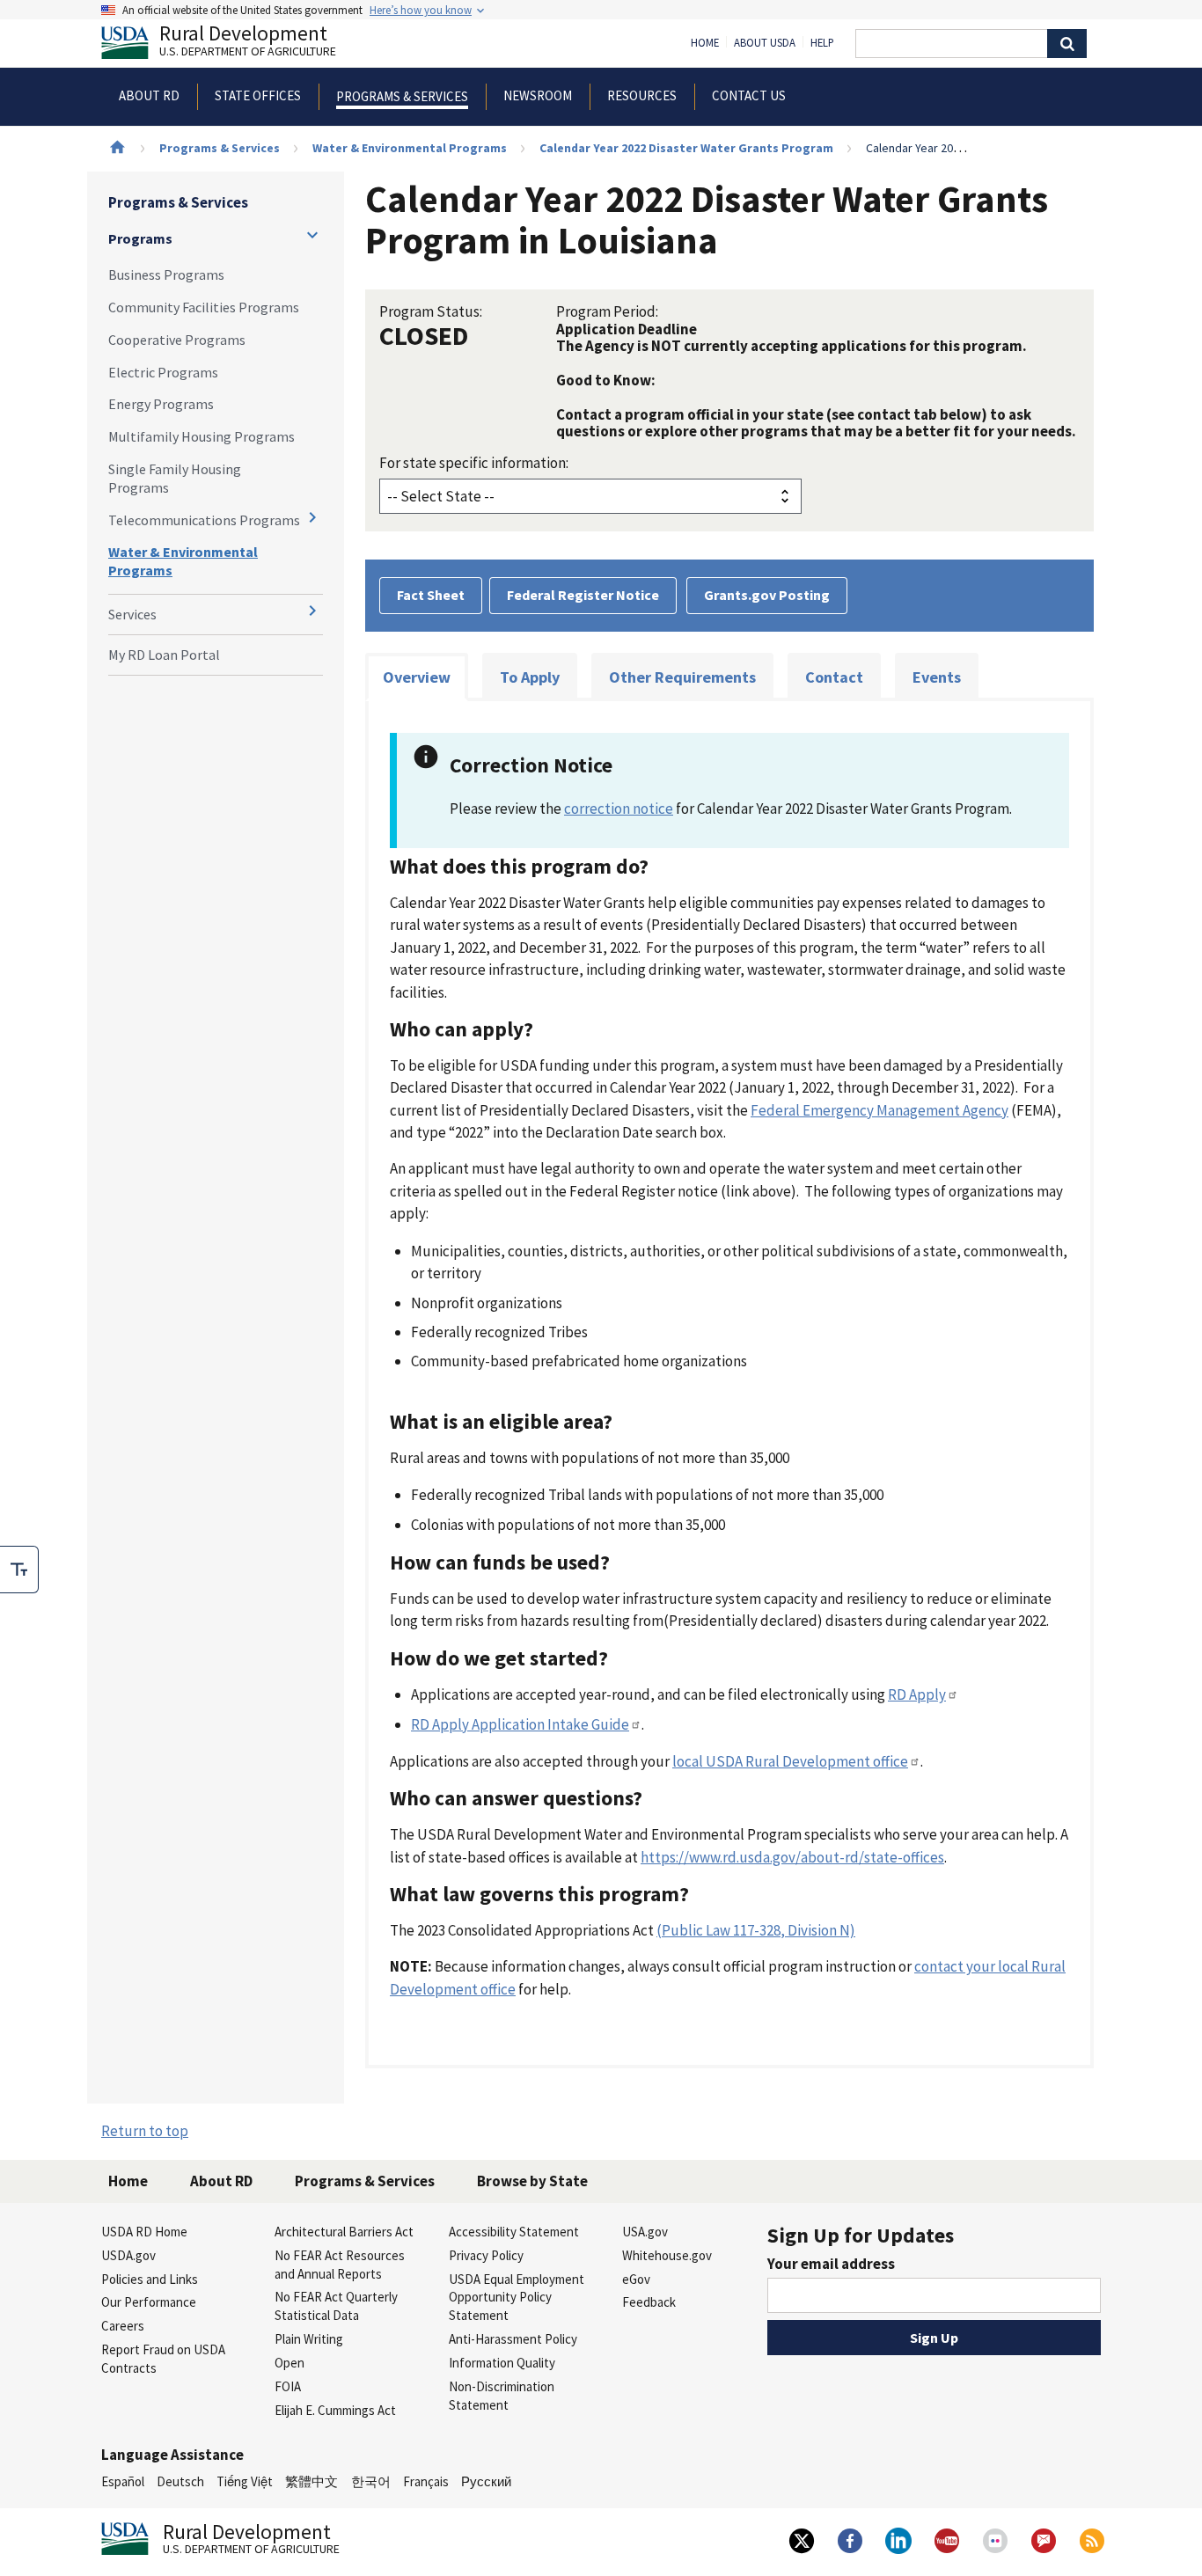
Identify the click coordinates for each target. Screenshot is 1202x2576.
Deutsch (180, 2481)
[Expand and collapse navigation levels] (312, 235)
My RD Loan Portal (164, 655)
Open (290, 2363)
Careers (123, 2326)
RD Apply (917, 1694)
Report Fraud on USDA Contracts (163, 2359)
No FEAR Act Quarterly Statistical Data (336, 2306)
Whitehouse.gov (667, 2255)
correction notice (619, 809)
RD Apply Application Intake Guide (520, 1724)
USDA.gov (128, 2255)
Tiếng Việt (245, 2481)
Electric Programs (163, 372)
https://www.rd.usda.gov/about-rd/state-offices (792, 1857)
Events (937, 677)
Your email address (831, 2264)
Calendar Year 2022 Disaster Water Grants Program (686, 148)
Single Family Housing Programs (175, 478)
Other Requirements (682, 677)
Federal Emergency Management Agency (880, 1110)
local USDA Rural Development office (790, 1761)
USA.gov (645, 2232)
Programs (140, 238)
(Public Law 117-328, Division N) (756, 1930)
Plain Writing (309, 2339)
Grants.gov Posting (767, 595)
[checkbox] (19, 1570)
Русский (486, 2481)
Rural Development (248, 43)
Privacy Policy (486, 2255)
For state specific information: (474, 463)
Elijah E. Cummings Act (335, 2410)
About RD (221, 2181)
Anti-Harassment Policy (513, 2339)
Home (705, 43)
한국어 (371, 2481)
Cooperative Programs (177, 340)
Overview (417, 677)
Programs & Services (220, 148)
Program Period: (607, 311)
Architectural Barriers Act (344, 2232)
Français (426, 2481)
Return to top (145, 2131)
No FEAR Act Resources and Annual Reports (340, 2265)
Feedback (649, 2302)
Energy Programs (161, 404)
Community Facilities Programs (204, 307)
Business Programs (166, 274)
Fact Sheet (431, 595)
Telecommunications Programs (204, 520)
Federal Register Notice (583, 595)
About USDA (765, 43)
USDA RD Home (144, 2232)
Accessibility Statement (514, 2232)
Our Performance (149, 2302)
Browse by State (532, 2181)
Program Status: (431, 311)
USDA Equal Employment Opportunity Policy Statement (517, 2298)
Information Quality (502, 2363)
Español (123, 2481)
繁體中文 (311, 2481)
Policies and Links (150, 2279)
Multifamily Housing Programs (202, 436)
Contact (834, 677)
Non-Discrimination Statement (502, 2396)
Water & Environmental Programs (410, 148)
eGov (636, 2279)
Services (132, 614)
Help (822, 43)
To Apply (530, 677)
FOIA (288, 2386)
